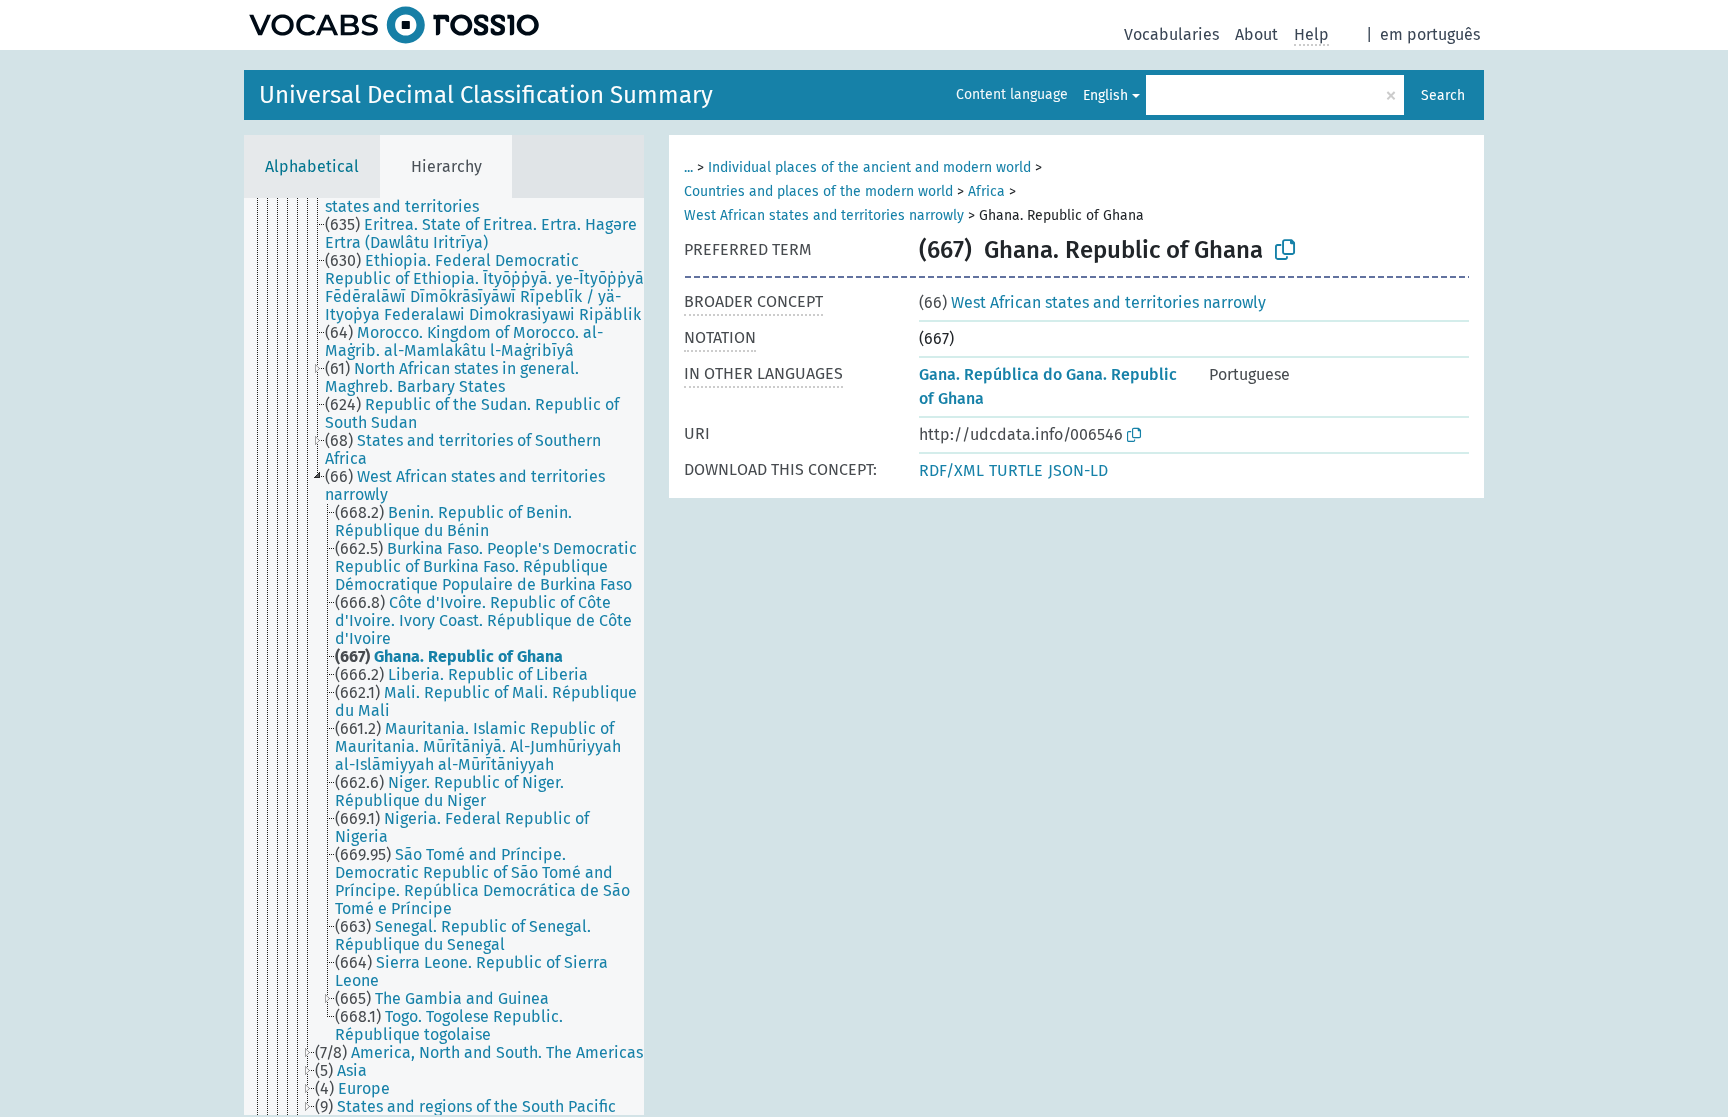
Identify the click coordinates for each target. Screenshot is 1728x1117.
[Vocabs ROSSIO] (394, 25)
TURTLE (1016, 470)
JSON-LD (1078, 470)
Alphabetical (312, 166)
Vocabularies (1171, 34)
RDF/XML (951, 470)
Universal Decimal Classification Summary (486, 95)
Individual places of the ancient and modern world (869, 167)
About (1256, 34)
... (688, 167)
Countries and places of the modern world (818, 191)
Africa (986, 191)
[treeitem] (493, 198)
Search (1443, 95)
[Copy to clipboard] (1285, 250)
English (1105, 95)
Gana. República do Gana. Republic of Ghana (1048, 386)
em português (1430, 34)
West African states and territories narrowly (824, 215)
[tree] (444, 656)
